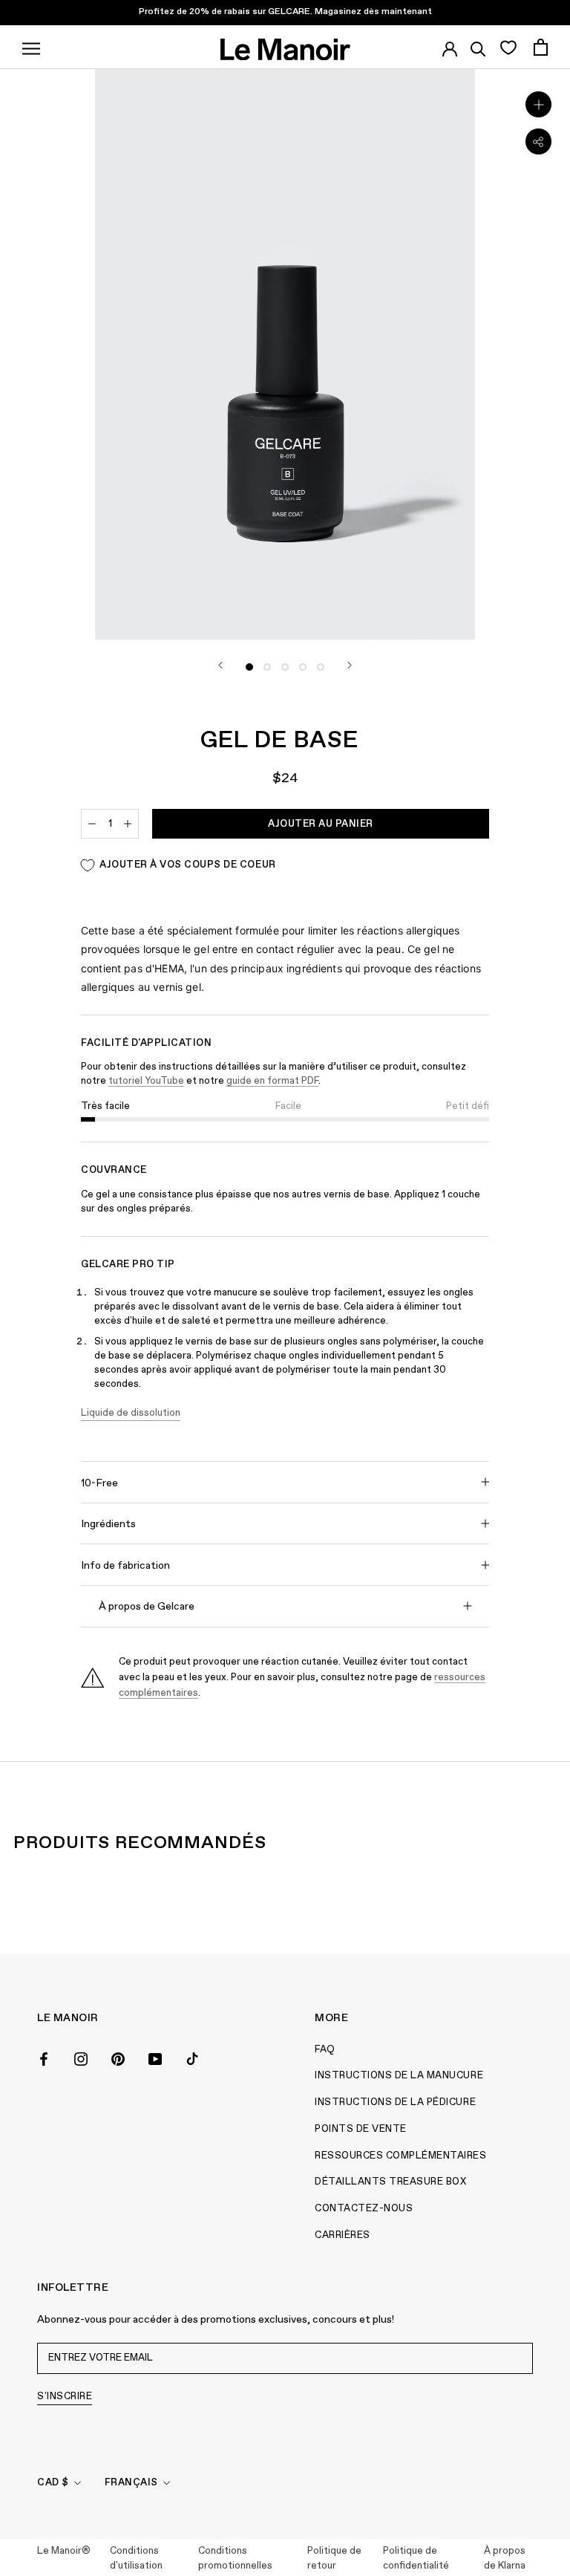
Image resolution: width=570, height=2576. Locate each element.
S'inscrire (65, 2397)
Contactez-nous (364, 2209)
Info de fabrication (125, 1566)
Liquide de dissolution (131, 1413)
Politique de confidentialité (416, 2559)
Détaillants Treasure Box (390, 2182)
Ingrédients (108, 1524)
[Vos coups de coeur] (508, 47)
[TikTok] (192, 2058)
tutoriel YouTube (146, 1081)
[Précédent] (220, 665)
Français (131, 2483)
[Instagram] (81, 2058)
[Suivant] (350, 665)
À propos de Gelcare (147, 1607)
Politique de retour (334, 2559)
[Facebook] (44, 2058)
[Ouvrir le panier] (541, 47)
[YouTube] (155, 2058)
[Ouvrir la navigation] (31, 47)
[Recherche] (478, 47)
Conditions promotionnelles (235, 2559)
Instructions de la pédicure (395, 2102)
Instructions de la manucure (399, 2076)
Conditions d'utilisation (136, 2559)
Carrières (343, 2235)
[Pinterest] (118, 2058)
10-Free (99, 1483)
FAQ (325, 2050)
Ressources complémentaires (401, 2156)
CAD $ (53, 2483)
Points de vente (361, 2129)
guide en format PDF (272, 1081)
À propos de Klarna (505, 2559)
